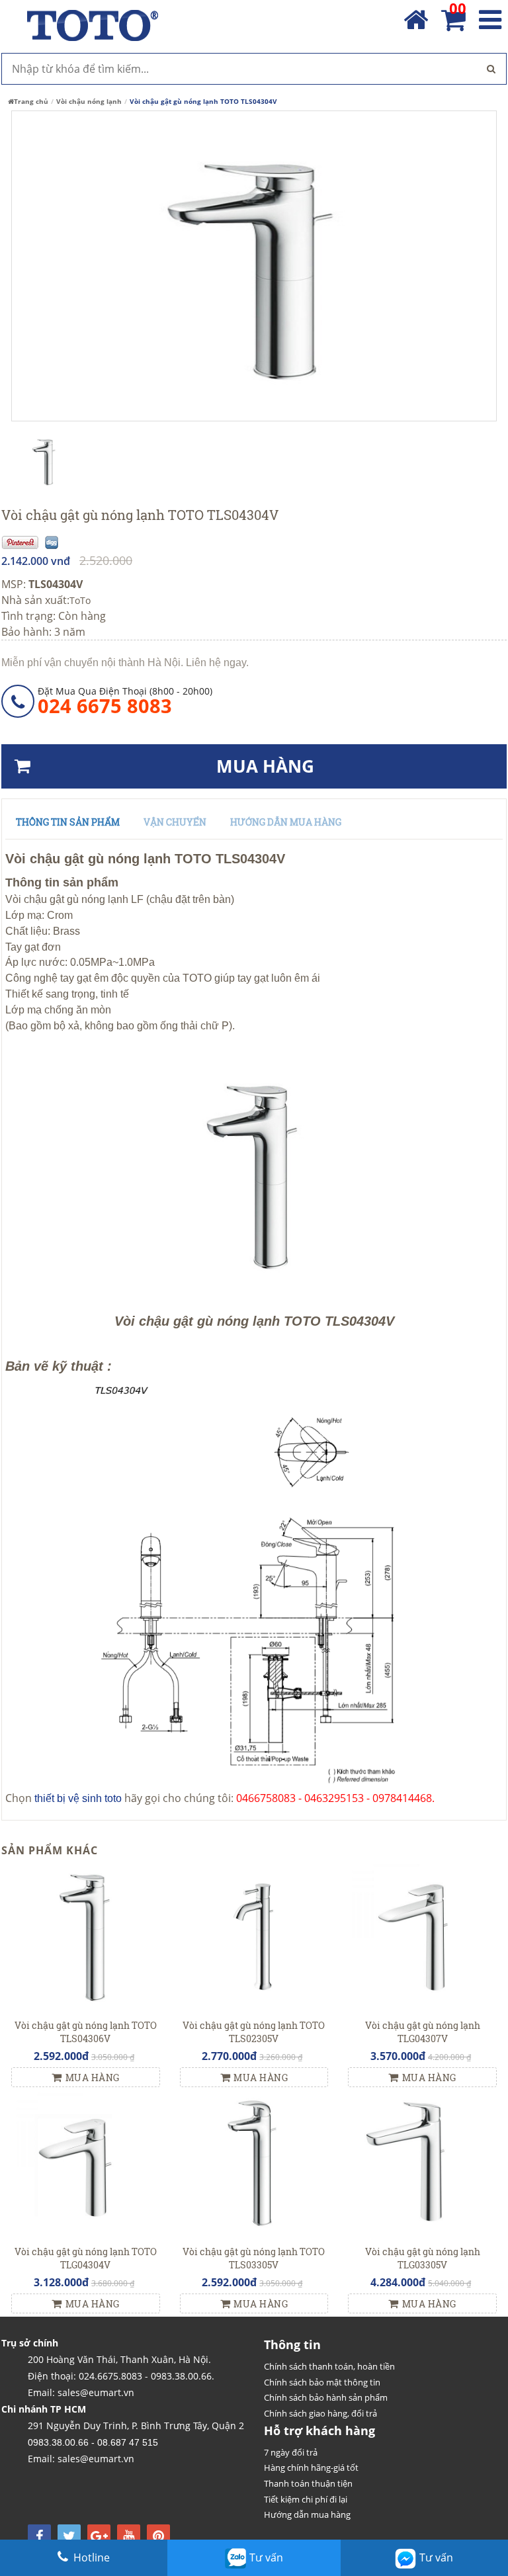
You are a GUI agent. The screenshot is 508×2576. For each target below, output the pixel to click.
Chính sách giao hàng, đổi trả (320, 2413)
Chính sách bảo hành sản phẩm (326, 2397)
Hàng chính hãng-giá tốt (311, 2468)
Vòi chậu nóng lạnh (89, 101)
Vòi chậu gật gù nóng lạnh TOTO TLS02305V (254, 2032)
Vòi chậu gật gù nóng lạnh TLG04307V (423, 2032)
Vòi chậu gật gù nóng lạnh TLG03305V (423, 2258)
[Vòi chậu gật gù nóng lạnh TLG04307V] (422, 1937)
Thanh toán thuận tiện (308, 2483)
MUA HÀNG (265, 766)
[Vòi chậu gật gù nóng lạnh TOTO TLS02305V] (254, 1937)
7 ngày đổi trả (291, 2452)
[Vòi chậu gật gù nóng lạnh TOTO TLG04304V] (86, 2164)
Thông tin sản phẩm (68, 822)
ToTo (80, 600)
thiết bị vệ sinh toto (78, 1798)
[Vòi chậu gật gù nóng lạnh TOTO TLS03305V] (254, 2164)
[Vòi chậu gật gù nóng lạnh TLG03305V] (422, 2164)
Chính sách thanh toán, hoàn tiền (329, 2366)
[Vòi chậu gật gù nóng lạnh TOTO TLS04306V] (86, 1937)
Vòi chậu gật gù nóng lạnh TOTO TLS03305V (254, 2258)
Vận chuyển (175, 822)
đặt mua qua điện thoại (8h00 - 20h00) (125, 701)
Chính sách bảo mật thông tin (322, 2382)
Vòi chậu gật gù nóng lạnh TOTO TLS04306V (86, 2032)
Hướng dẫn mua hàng (286, 822)
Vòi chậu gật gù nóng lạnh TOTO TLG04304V (86, 2258)
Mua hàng (93, 2078)
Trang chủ (31, 101)
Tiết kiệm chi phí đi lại (306, 2499)
